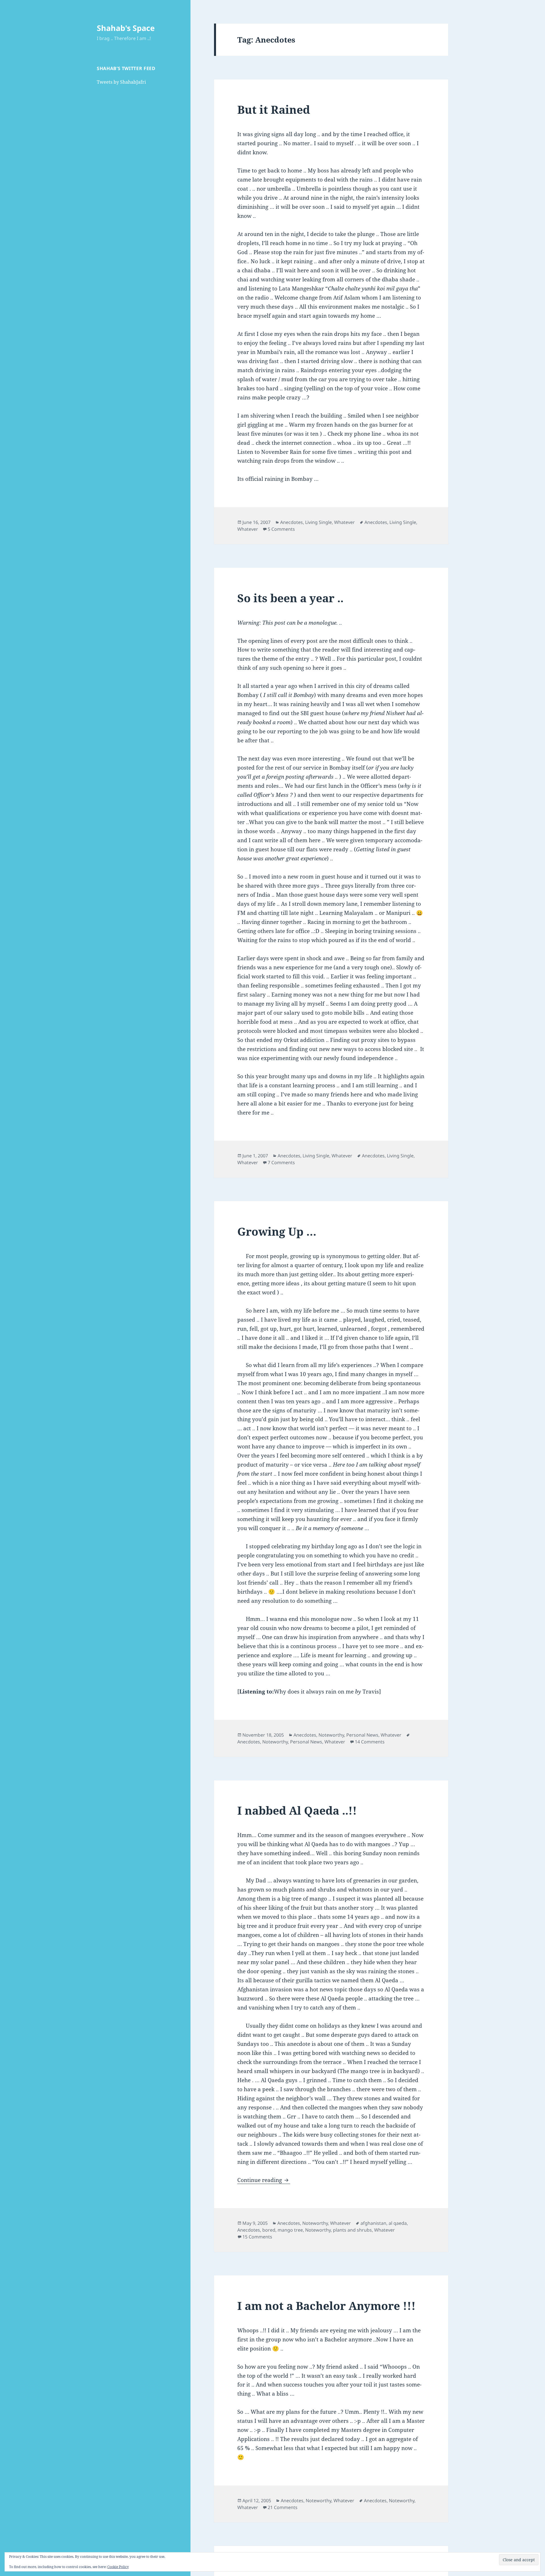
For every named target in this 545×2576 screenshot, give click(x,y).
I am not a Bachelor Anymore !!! (326, 2306)
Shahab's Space (126, 28)
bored (269, 2230)
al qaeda (398, 2223)
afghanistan (373, 2223)
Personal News (362, 1735)
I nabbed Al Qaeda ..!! (297, 1810)
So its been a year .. (290, 598)
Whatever (344, 522)
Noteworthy (331, 1735)
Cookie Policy (118, 2567)
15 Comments (257, 2237)
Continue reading (264, 2180)
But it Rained (274, 109)
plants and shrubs (352, 2230)
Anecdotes (292, 522)
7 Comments (281, 1162)
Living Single (318, 522)
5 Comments (281, 529)
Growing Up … (277, 1231)
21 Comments (283, 2507)
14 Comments (370, 1742)
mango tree (290, 2230)
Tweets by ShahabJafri (121, 82)
